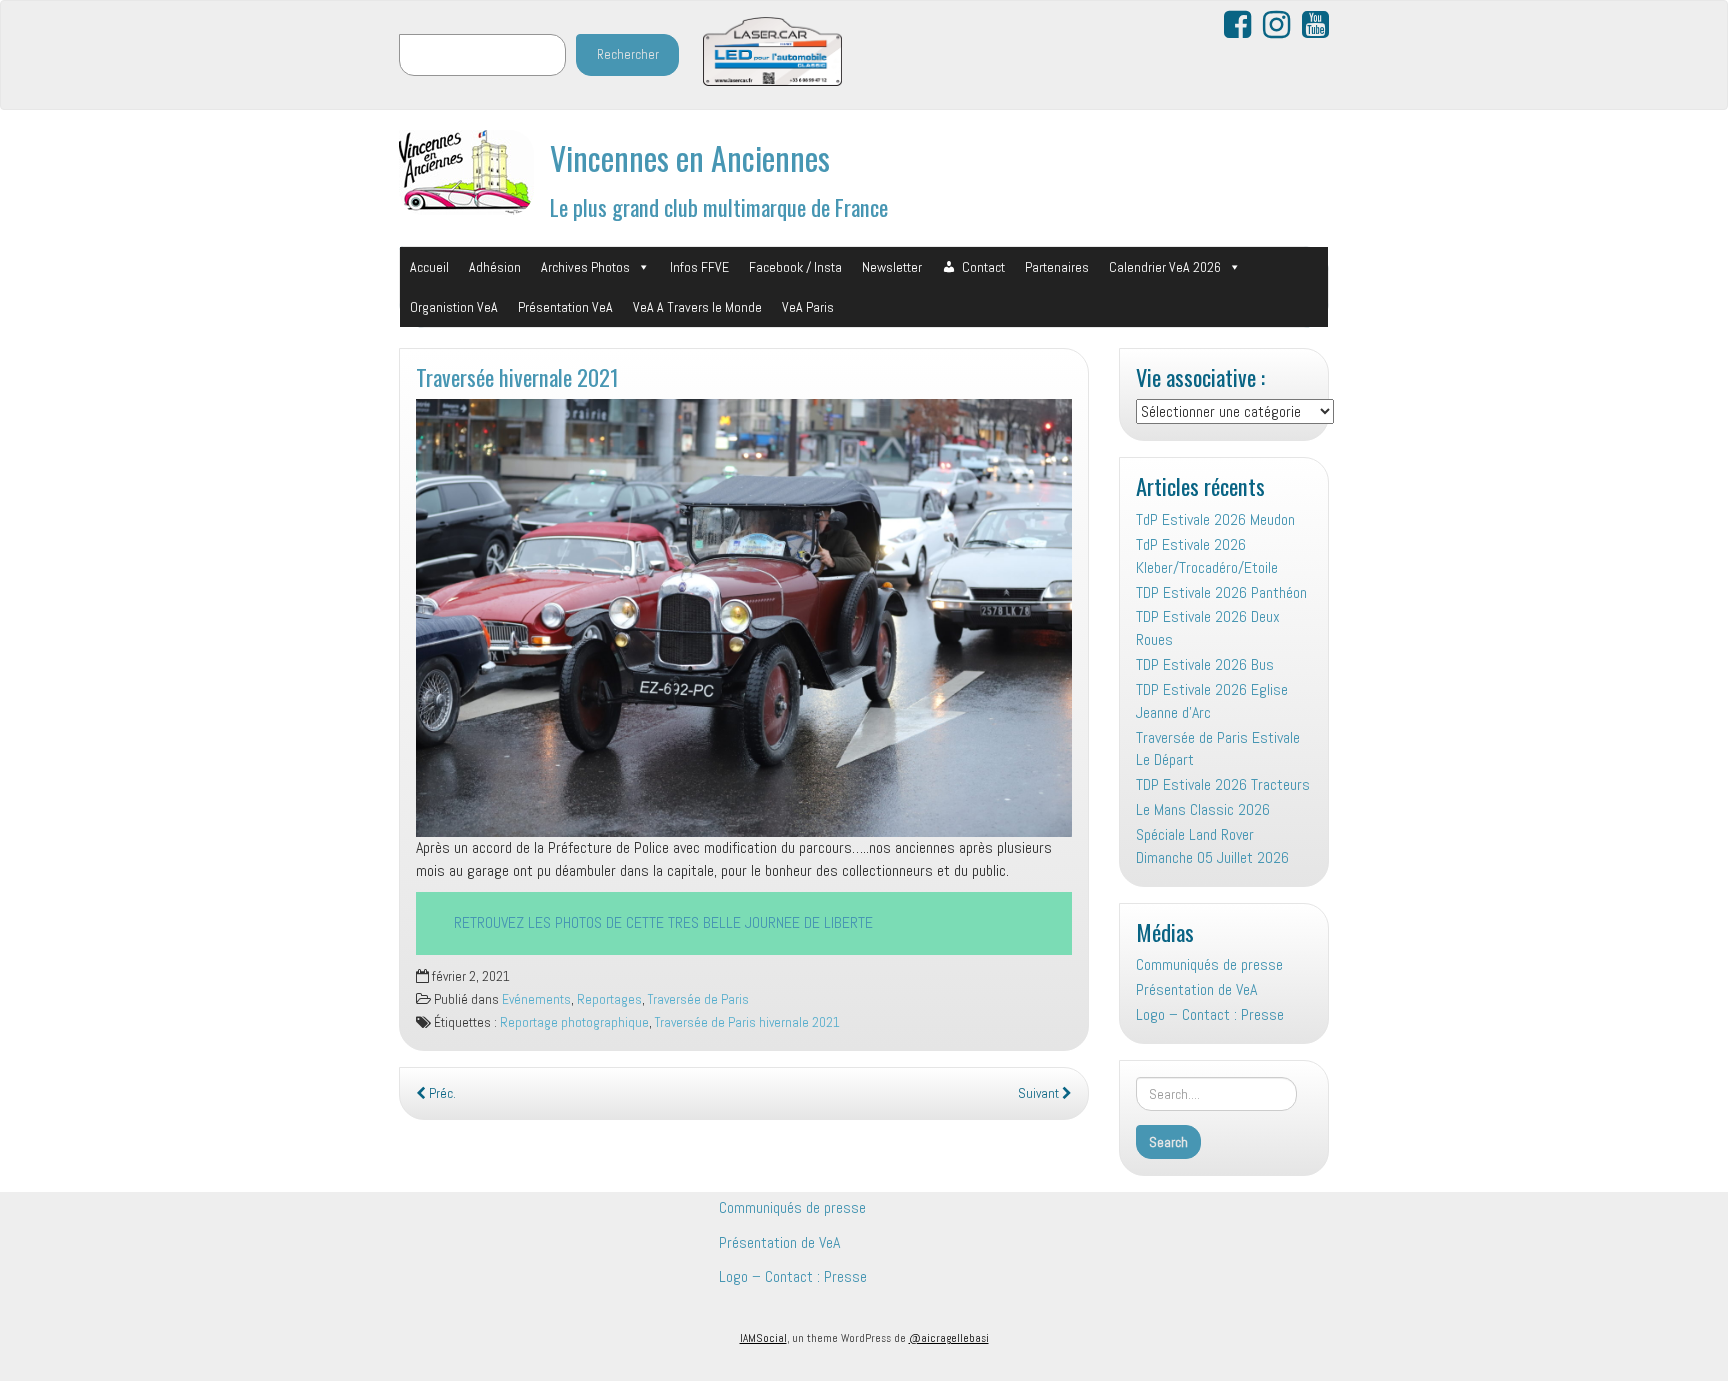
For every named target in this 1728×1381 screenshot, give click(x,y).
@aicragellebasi (949, 1338)
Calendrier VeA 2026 (1165, 267)
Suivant (1040, 1093)
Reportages (609, 999)
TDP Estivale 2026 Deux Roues (1208, 628)
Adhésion (495, 267)
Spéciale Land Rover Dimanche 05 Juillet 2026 (1212, 846)
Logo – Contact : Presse (1210, 1014)
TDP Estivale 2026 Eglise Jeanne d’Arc (1212, 701)
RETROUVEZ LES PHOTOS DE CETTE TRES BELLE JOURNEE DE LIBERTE (663, 922)
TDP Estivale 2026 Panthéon (1221, 592)
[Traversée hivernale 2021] (744, 617)
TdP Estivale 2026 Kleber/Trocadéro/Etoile (1207, 556)
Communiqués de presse (1209, 964)
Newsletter (892, 267)
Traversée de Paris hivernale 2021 (747, 1022)
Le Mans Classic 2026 (1203, 809)
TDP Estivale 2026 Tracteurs (1223, 784)
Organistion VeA (454, 307)
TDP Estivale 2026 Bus (1205, 664)
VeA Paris (808, 307)
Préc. (441, 1093)
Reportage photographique (574, 1022)
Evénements (536, 999)
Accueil (429, 267)
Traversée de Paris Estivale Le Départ (1218, 749)
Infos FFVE (699, 267)
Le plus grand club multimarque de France (719, 206)
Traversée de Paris (698, 999)
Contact (983, 267)
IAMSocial (763, 1338)
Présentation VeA (565, 307)
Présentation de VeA (1196, 989)
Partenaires (1057, 267)
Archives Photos (585, 267)
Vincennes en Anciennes (690, 157)
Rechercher (628, 54)
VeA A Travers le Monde (697, 307)
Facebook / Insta (795, 267)
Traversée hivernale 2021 (517, 376)
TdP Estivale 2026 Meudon (1215, 519)
